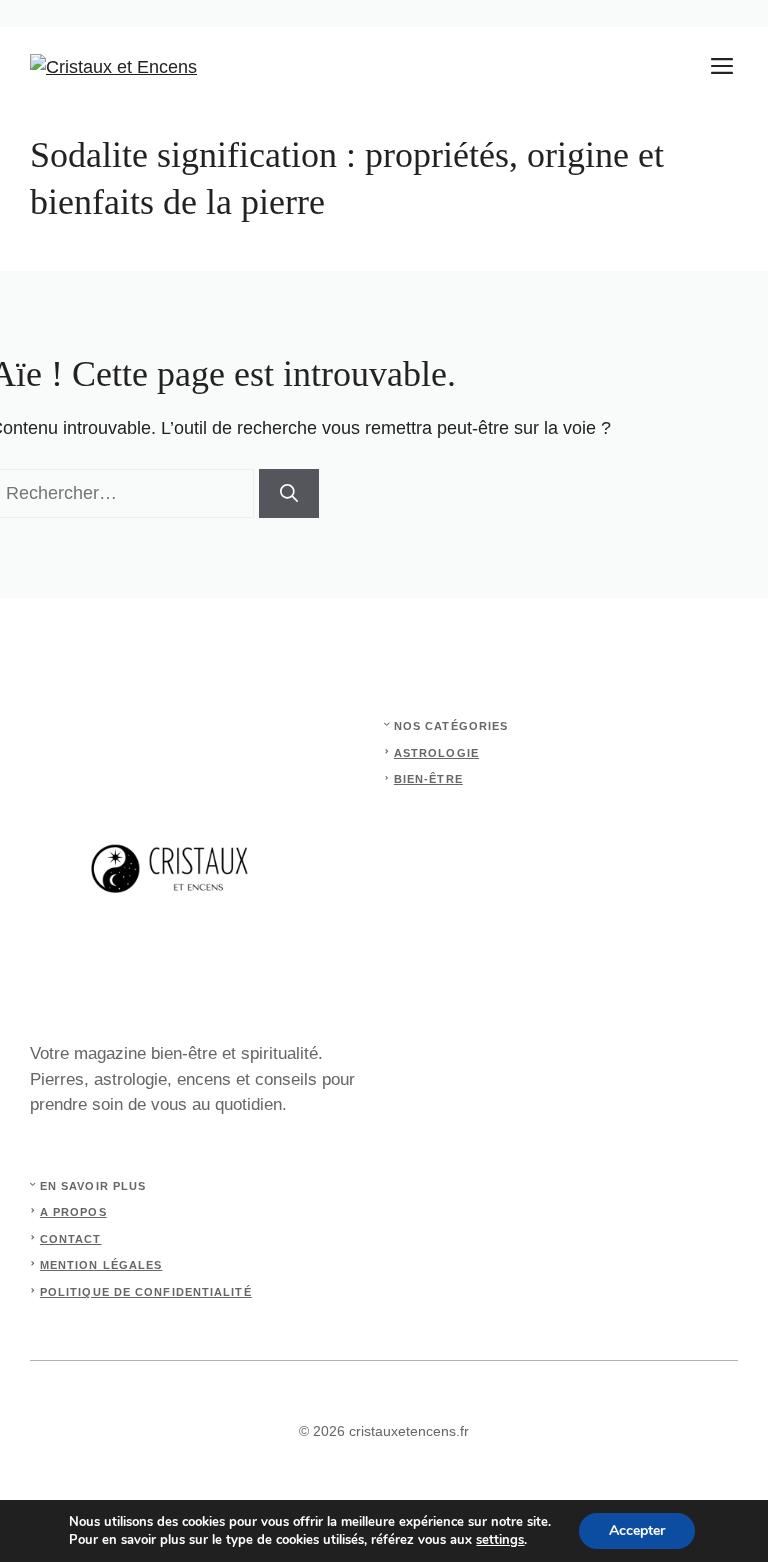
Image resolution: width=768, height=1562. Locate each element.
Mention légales (101, 1265)
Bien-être (428, 779)
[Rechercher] (289, 493)
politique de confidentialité (146, 1292)
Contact (71, 1239)
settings (500, 1540)
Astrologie (436, 753)
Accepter (637, 1530)
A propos (73, 1212)
